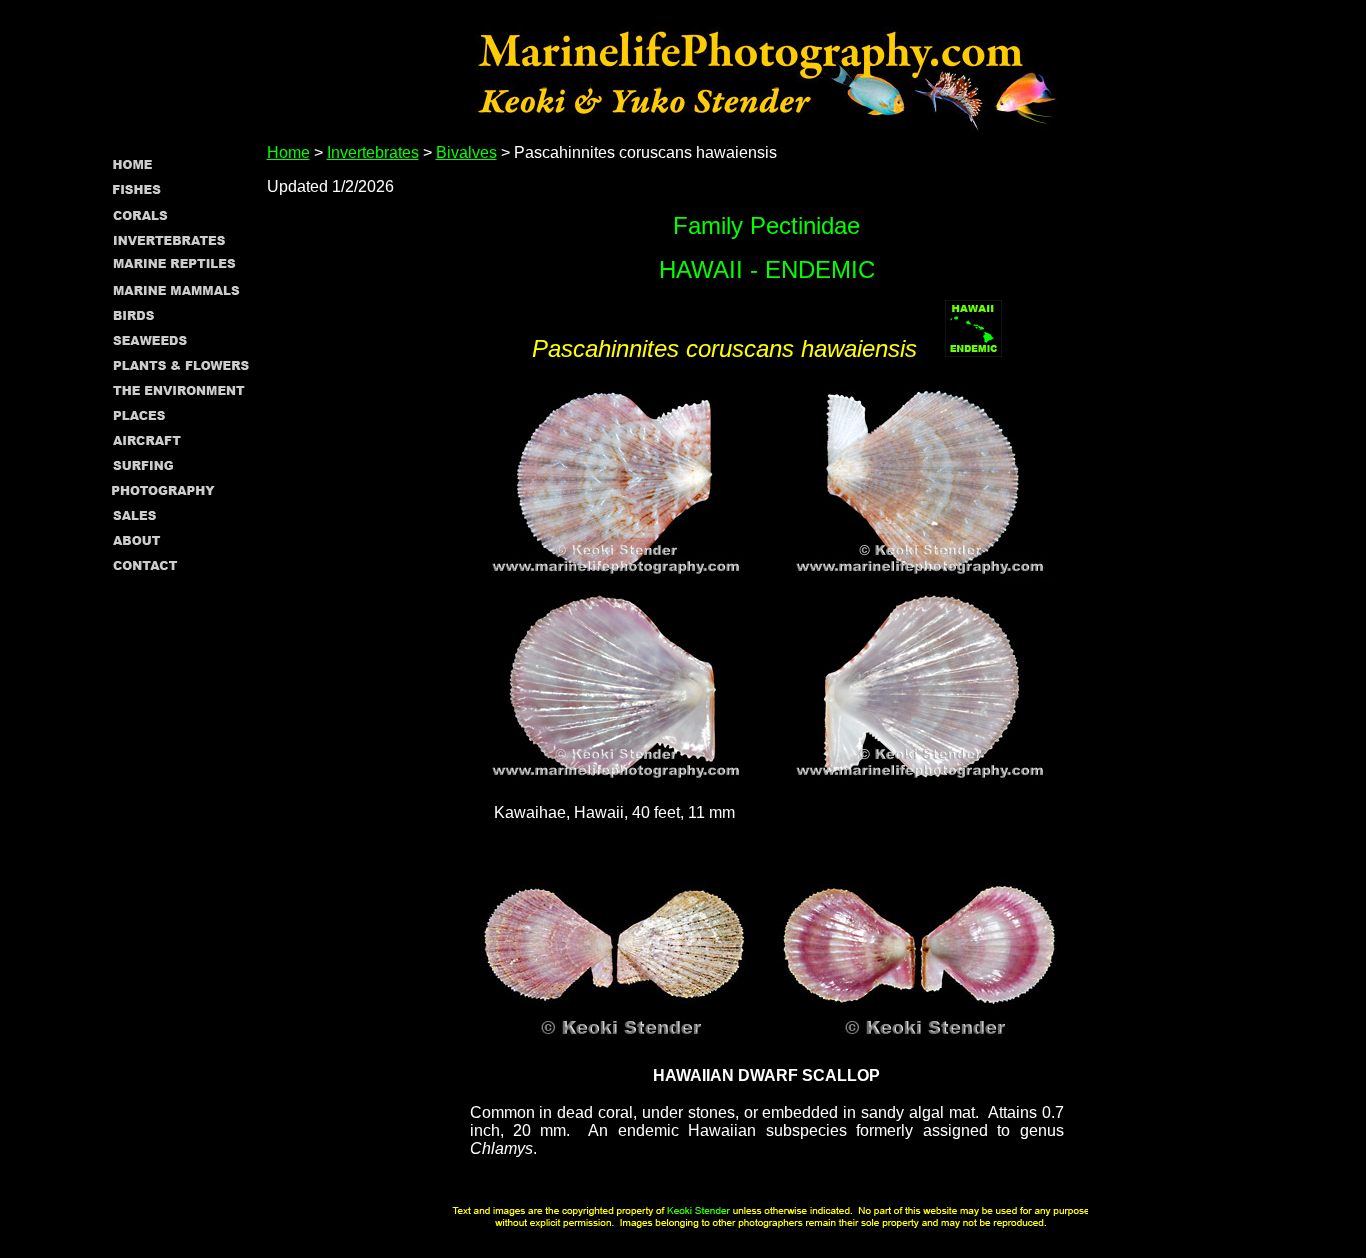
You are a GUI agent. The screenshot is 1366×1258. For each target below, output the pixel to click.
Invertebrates (373, 152)
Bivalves (466, 152)
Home (288, 152)
